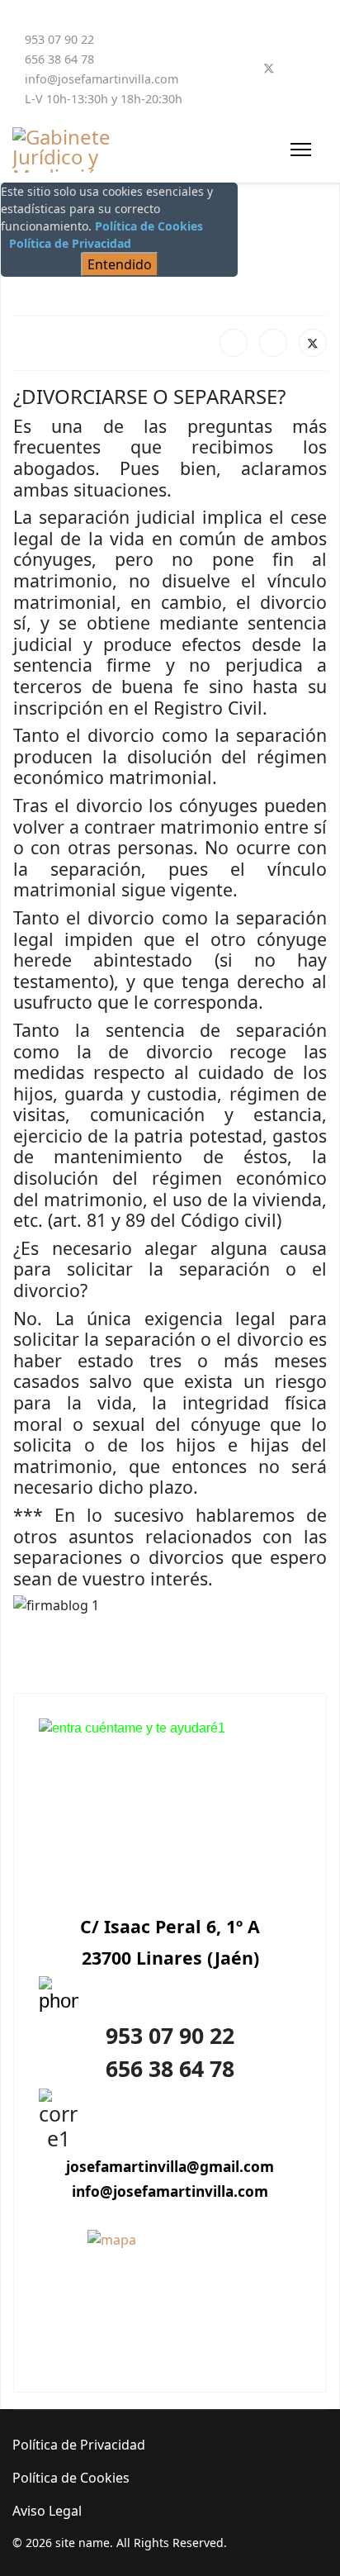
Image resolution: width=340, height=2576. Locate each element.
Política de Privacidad (70, 243)
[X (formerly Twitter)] (313, 343)
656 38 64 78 (59, 59)
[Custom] (323, 69)
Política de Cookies (149, 226)
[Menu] (301, 150)
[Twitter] (269, 69)
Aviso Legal (47, 2511)
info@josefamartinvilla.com (102, 79)
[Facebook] (242, 69)
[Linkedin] (296, 69)
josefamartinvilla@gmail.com (170, 2166)
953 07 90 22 (59, 39)
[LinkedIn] (273, 343)
